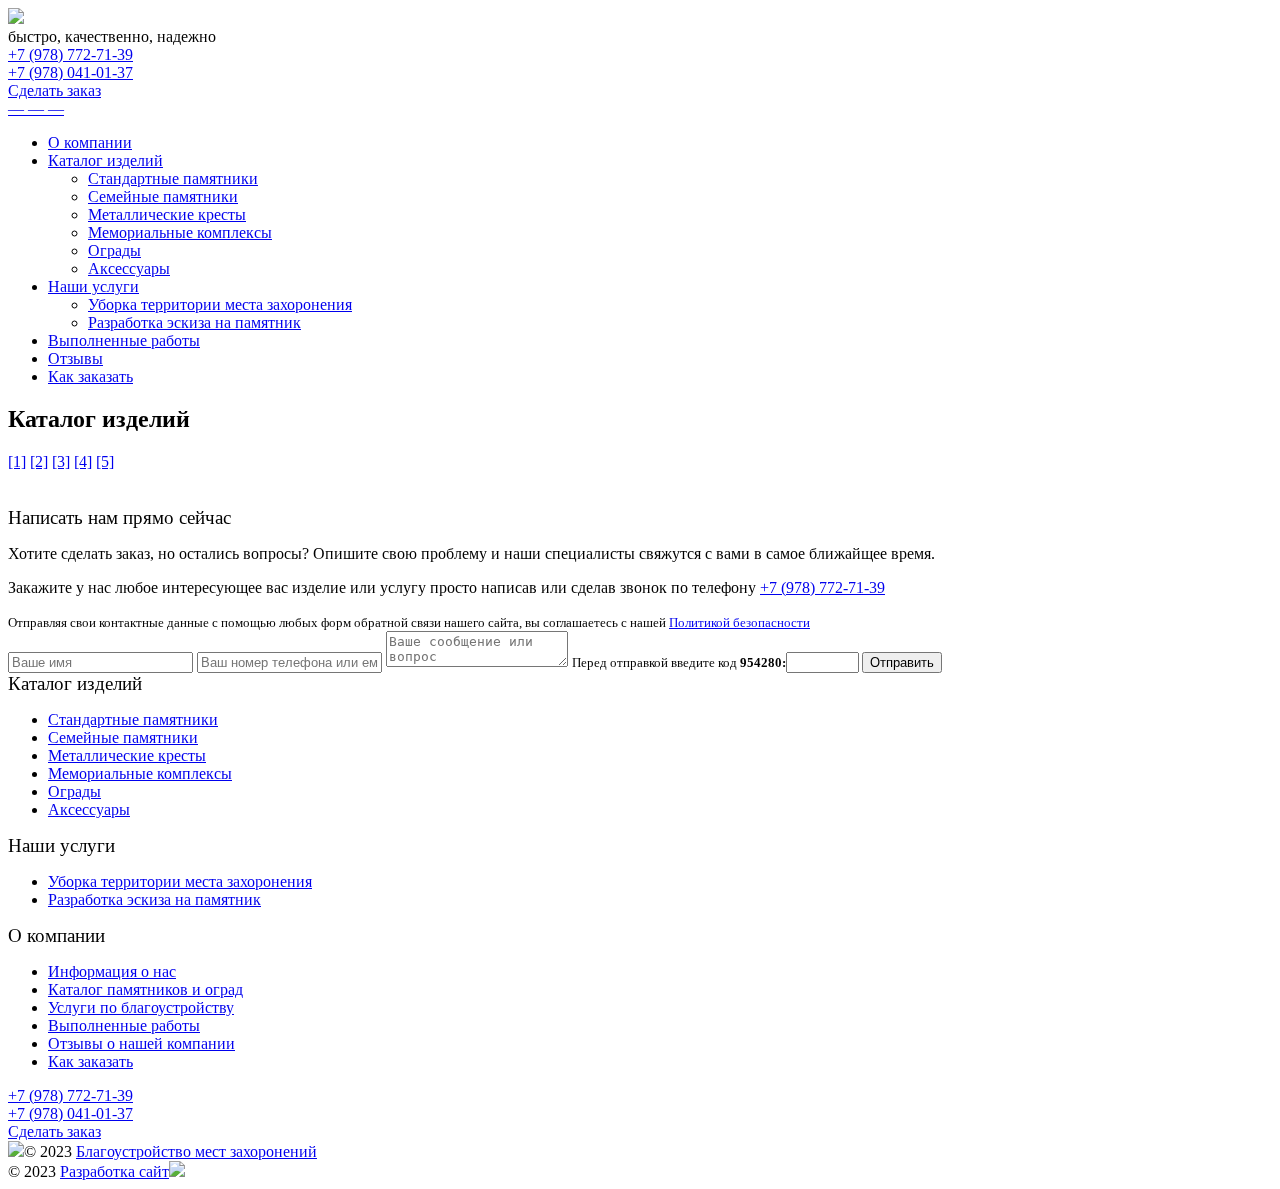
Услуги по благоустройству (141, 1007)
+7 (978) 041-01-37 (70, 72)
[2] (39, 461)
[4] (83, 461)
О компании (90, 142)
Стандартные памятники (173, 178)
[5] (105, 461)
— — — (36, 108)
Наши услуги (93, 286)
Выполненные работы (124, 340)
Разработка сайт (114, 1171)
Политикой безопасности (739, 622)
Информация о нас (112, 971)
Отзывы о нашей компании (141, 1043)
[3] (61, 461)
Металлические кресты (167, 214)
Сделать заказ (54, 90)
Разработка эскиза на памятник (194, 322)
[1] (17, 461)
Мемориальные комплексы (180, 232)
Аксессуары (129, 268)
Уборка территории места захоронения (220, 304)
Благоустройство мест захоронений (196, 1151)
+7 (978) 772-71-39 (70, 54)
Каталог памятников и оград (145, 989)
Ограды (114, 250)
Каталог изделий (105, 160)
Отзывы (75, 358)
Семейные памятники (163, 196)
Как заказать (90, 376)
